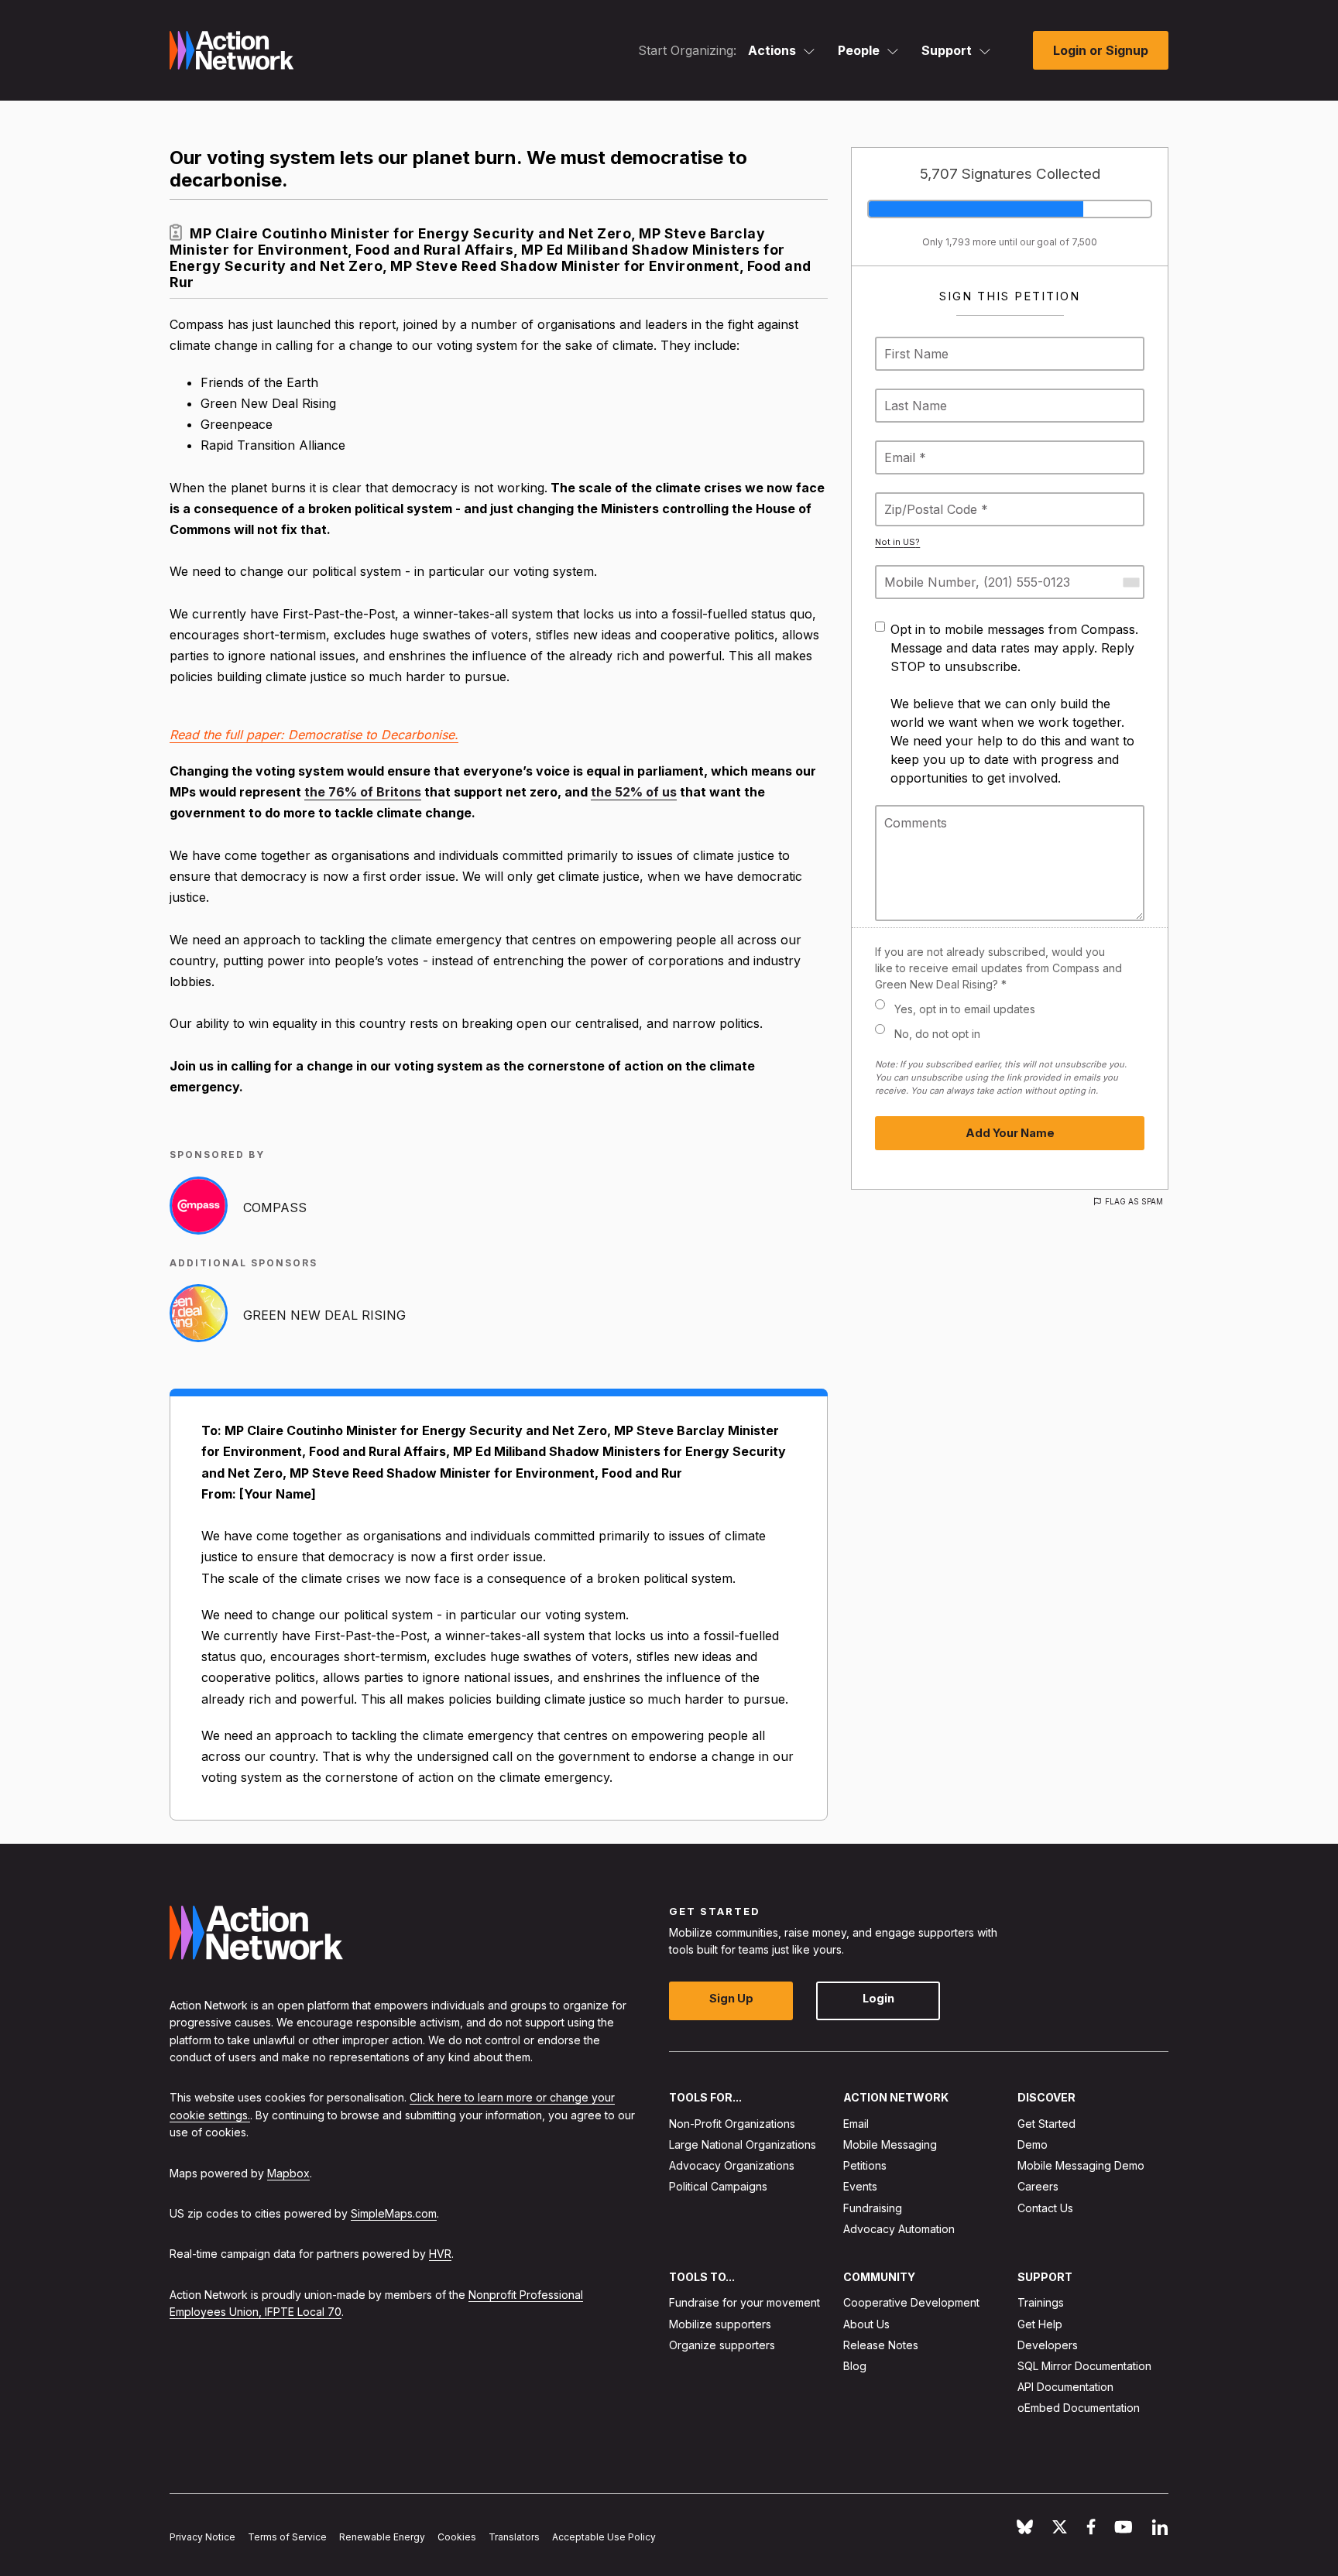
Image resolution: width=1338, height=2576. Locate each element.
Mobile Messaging (890, 2144)
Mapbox (288, 2172)
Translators (514, 2537)
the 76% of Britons (363, 792)
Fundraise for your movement (744, 2302)
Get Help (1040, 2323)
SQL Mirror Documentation (1084, 2366)
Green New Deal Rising (324, 1315)
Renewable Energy (382, 2537)
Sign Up (731, 1998)
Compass (275, 1207)
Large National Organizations (743, 2144)
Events (860, 2186)
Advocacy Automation (899, 2228)
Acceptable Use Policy (604, 2537)
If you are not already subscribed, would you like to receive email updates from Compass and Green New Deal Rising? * (998, 968)
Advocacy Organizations (732, 2165)
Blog (855, 2366)
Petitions (865, 2165)
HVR (440, 2254)
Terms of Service (287, 2537)
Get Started (1046, 2123)
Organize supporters (722, 2344)
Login (878, 1998)
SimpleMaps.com (394, 2213)
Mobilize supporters (720, 2323)
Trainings (1041, 2302)
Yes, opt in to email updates (965, 1009)
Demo (1033, 2144)
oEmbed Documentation (1079, 2408)
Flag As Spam (1134, 1201)
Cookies (457, 2537)
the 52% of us (634, 792)
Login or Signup (1101, 50)
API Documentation (1065, 2387)
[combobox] (1130, 582)
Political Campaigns (718, 2186)
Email (856, 2123)
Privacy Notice (202, 2537)
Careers (1038, 2186)
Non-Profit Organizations (732, 2123)
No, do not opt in (937, 1034)
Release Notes (881, 2344)
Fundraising (873, 2207)
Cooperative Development (911, 2302)
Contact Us (1045, 2207)
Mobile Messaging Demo (1081, 2165)
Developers (1048, 2344)
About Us (866, 2323)
